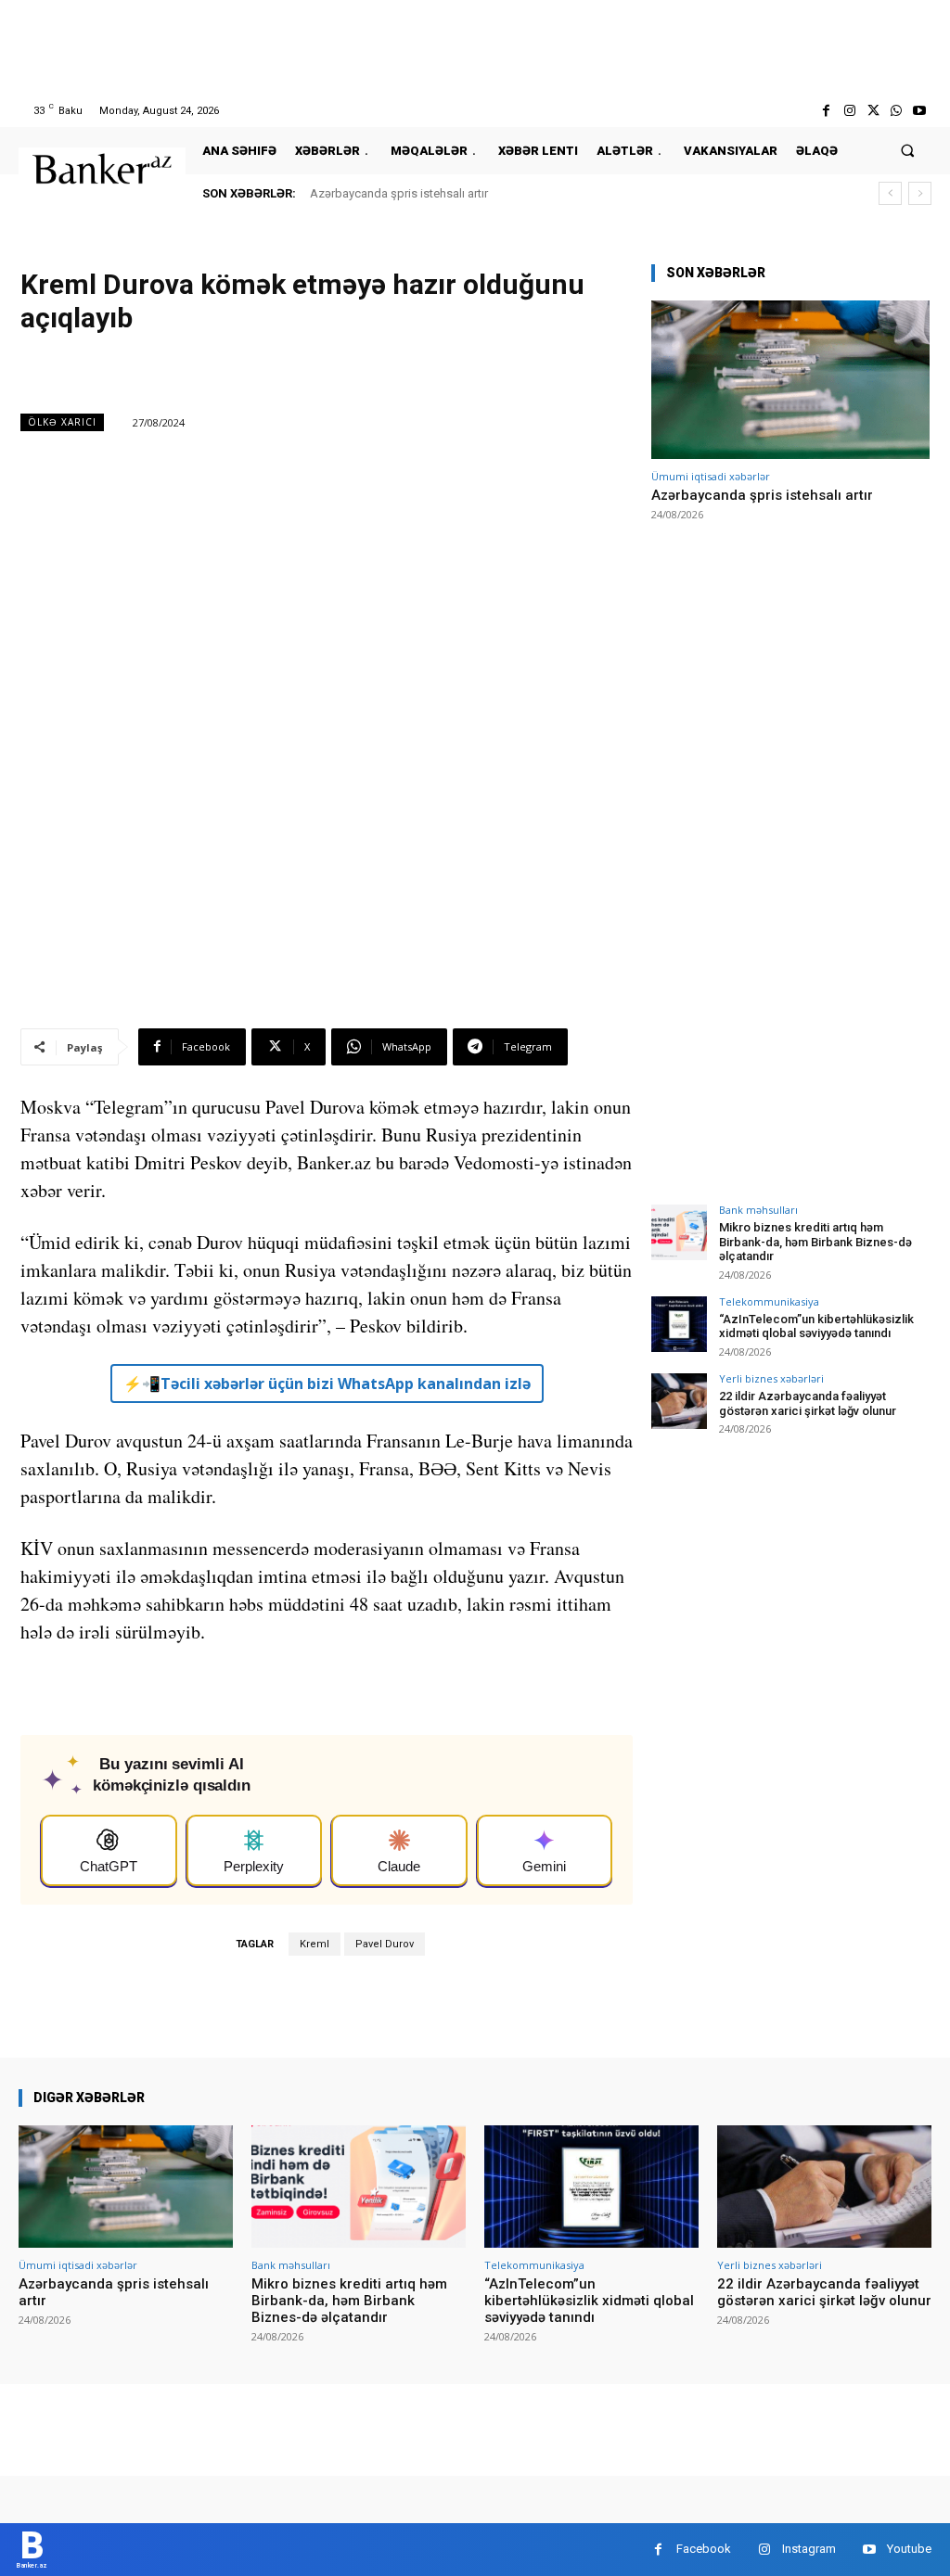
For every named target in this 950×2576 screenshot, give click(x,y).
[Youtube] (920, 111)
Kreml (315, 1944)
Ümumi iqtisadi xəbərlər (711, 476)
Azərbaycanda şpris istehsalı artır (399, 193)
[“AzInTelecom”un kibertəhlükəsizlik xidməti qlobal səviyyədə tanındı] (679, 1324)
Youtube (909, 2549)
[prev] (890, 193)
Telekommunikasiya (769, 1301)
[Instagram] (849, 111)
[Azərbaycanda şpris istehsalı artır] (790, 380)
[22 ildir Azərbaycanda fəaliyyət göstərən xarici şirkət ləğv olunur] (679, 1401)
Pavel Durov (385, 1944)
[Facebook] (826, 111)
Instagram (809, 2549)
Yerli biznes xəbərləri (771, 1378)
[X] (873, 111)
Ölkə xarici (62, 422)
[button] (908, 151)
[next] (920, 193)
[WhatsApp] (897, 111)
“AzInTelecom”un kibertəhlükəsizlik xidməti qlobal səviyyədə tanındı (816, 1326)
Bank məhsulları (758, 1210)
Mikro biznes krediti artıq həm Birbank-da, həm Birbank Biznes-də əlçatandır (815, 1242)
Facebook (704, 2549)
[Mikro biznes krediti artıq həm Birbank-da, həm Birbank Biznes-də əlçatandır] (679, 1232)
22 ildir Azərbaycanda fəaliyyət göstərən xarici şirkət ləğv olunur (808, 1403)
